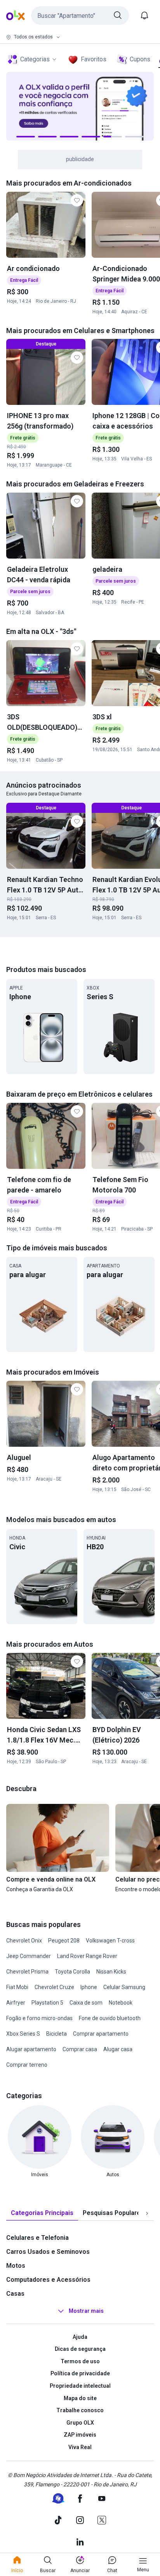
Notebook (121, 2003)
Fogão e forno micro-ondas (39, 2018)
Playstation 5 (47, 2003)
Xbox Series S (23, 2034)
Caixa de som (86, 2003)
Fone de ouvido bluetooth (110, 2018)
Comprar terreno (27, 2065)
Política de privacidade (80, 2373)
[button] (80, 16)
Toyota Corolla (72, 1972)
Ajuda (80, 2337)
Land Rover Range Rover (87, 1956)
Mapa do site (80, 2398)
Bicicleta (57, 2034)
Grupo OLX (80, 2423)
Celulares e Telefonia (37, 2238)
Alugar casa (118, 2049)
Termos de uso (80, 2361)
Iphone (89, 1987)
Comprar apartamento (101, 2034)
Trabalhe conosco (80, 2410)
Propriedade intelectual (80, 2386)
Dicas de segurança (80, 2349)
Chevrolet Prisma (27, 1972)
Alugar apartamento (31, 2049)
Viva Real (80, 2447)
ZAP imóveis (80, 2435)
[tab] (42, 2213)
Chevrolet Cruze (54, 1987)
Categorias (35, 59)
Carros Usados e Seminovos (48, 2252)
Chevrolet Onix (24, 1941)
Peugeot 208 (64, 1941)
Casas (15, 2294)
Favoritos (94, 59)
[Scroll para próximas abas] (147, 2213)
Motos (16, 2266)
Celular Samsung (124, 1987)
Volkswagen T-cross (110, 1941)
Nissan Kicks (111, 1972)
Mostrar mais (86, 2311)
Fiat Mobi (17, 1987)
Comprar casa (80, 2049)
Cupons (140, 59)
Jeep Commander (29, 1956)
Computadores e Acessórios (48, 2280)
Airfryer (16, 2003)
